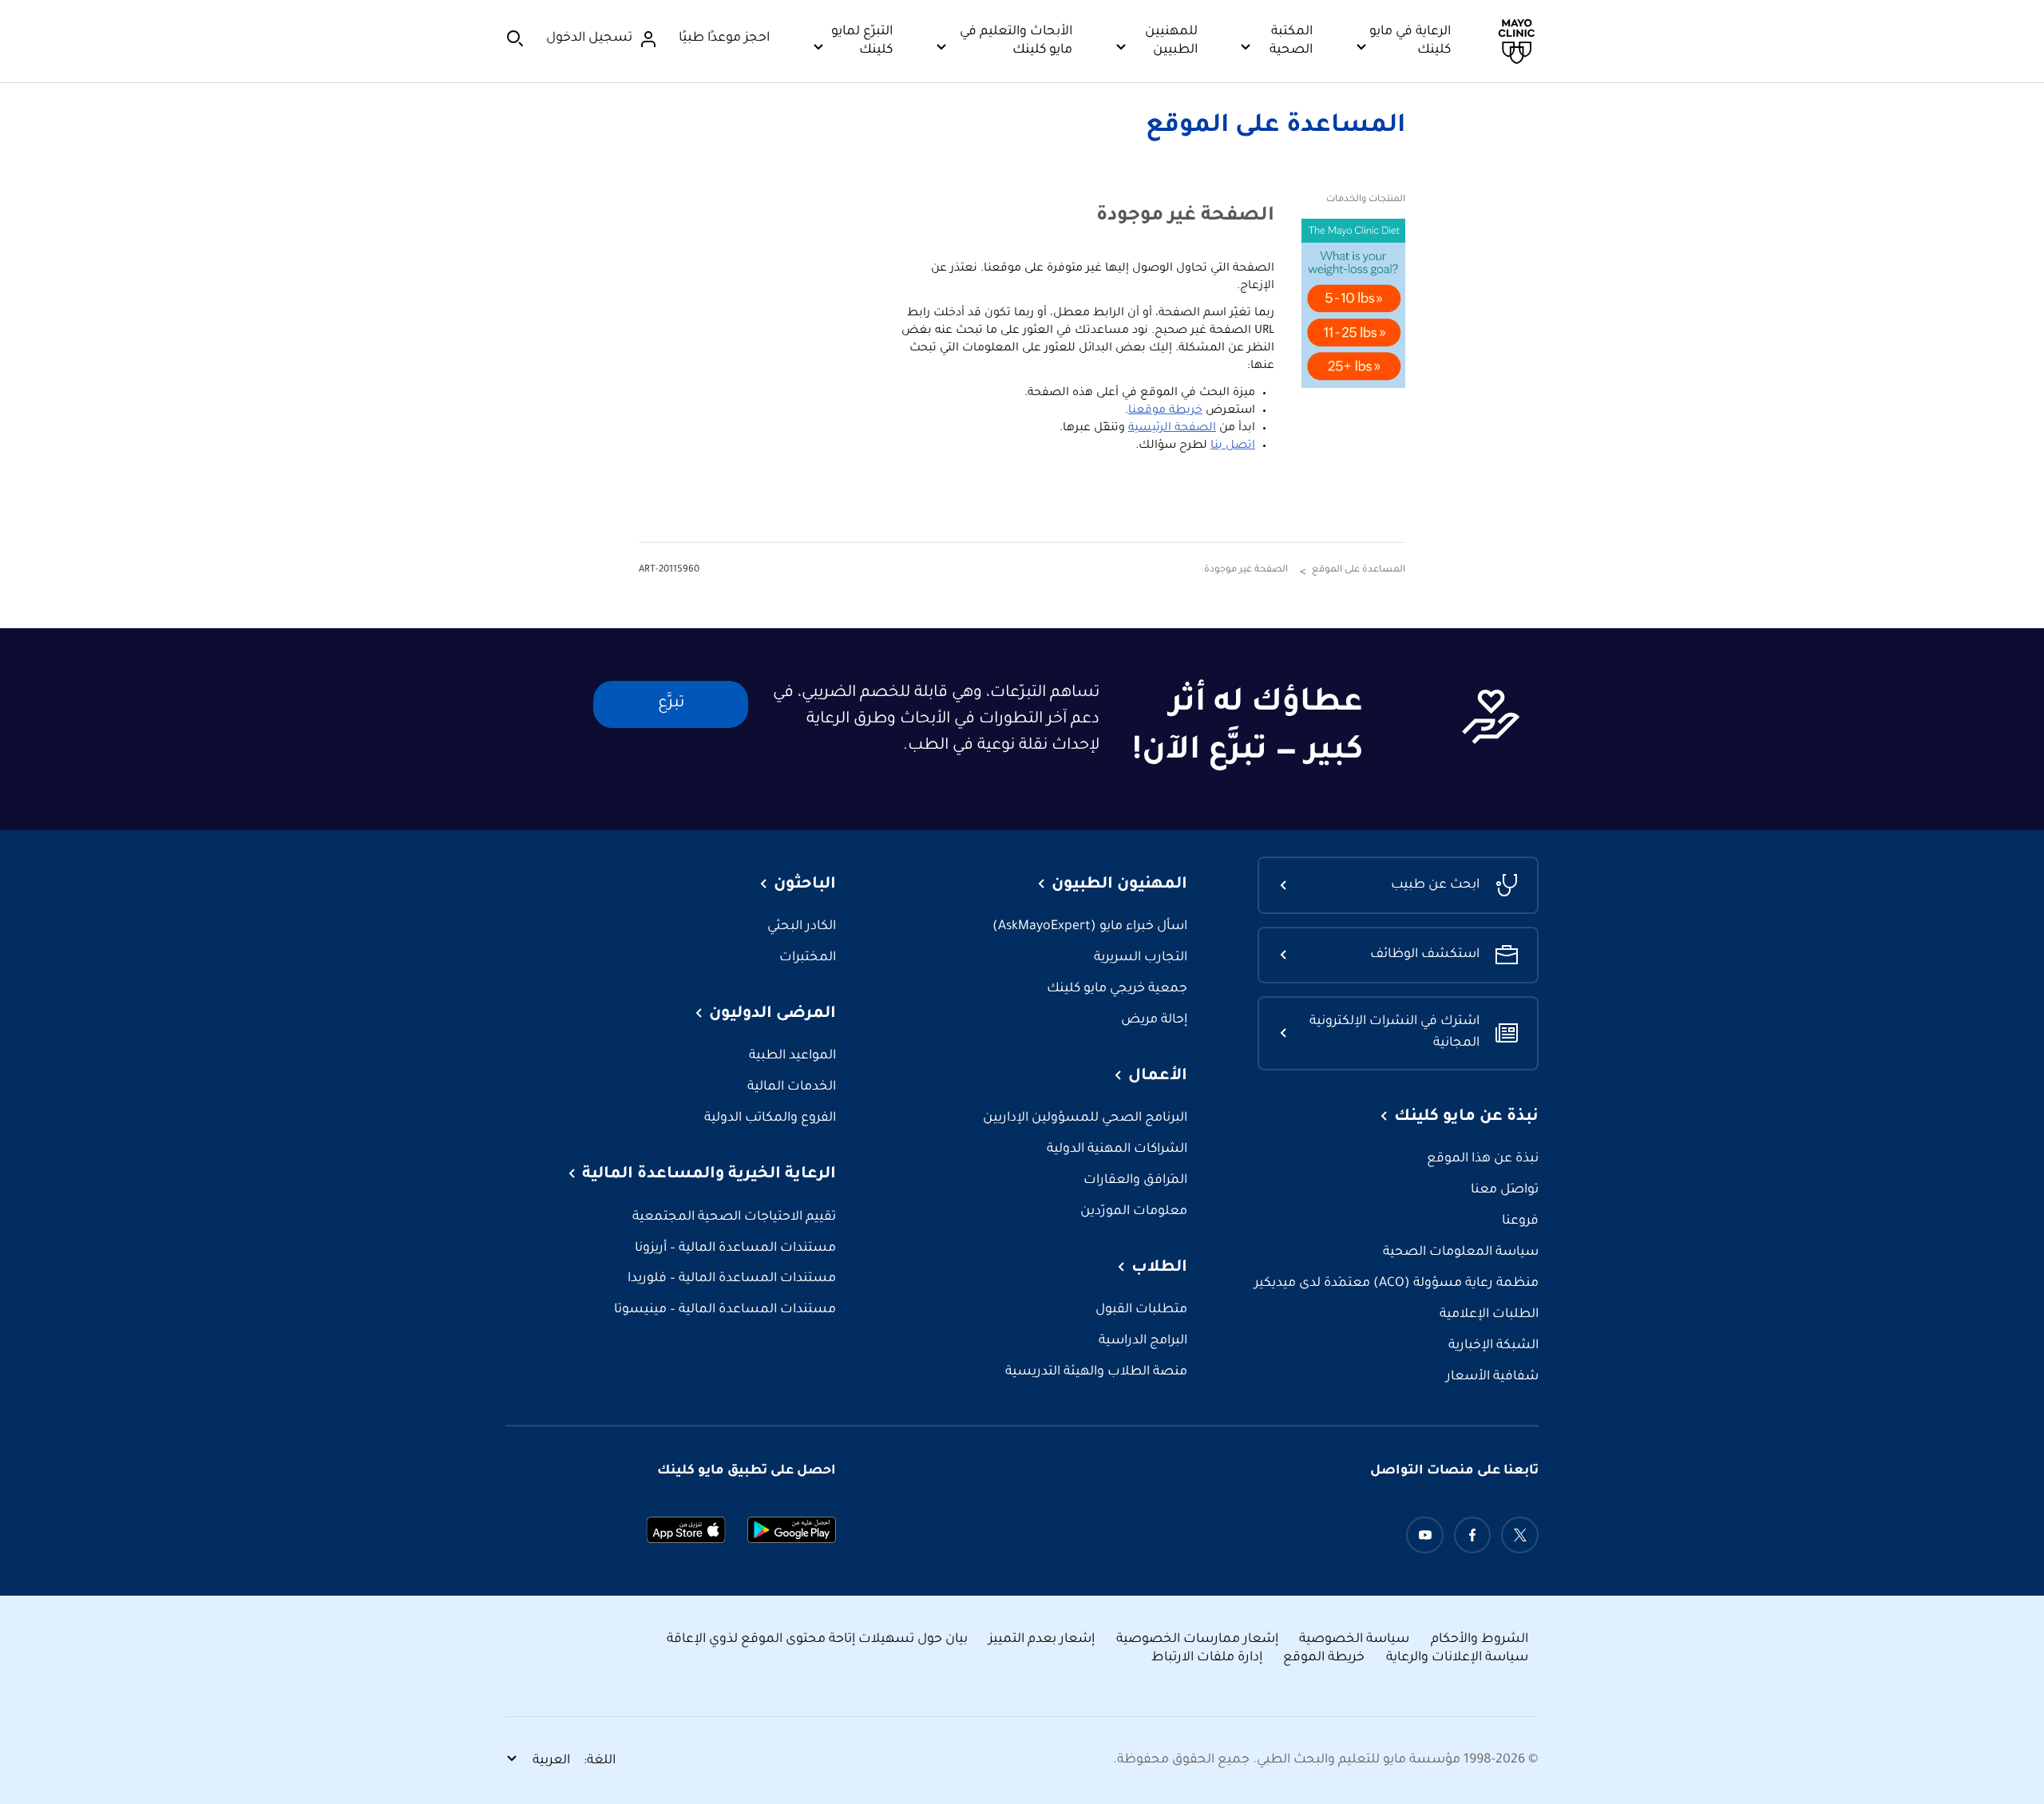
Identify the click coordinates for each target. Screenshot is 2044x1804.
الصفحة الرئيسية (1172, 429)
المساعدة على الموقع (1276, 127)
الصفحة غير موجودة (1246, 570)
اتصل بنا (1233, 446)
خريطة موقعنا (1165, 411)
